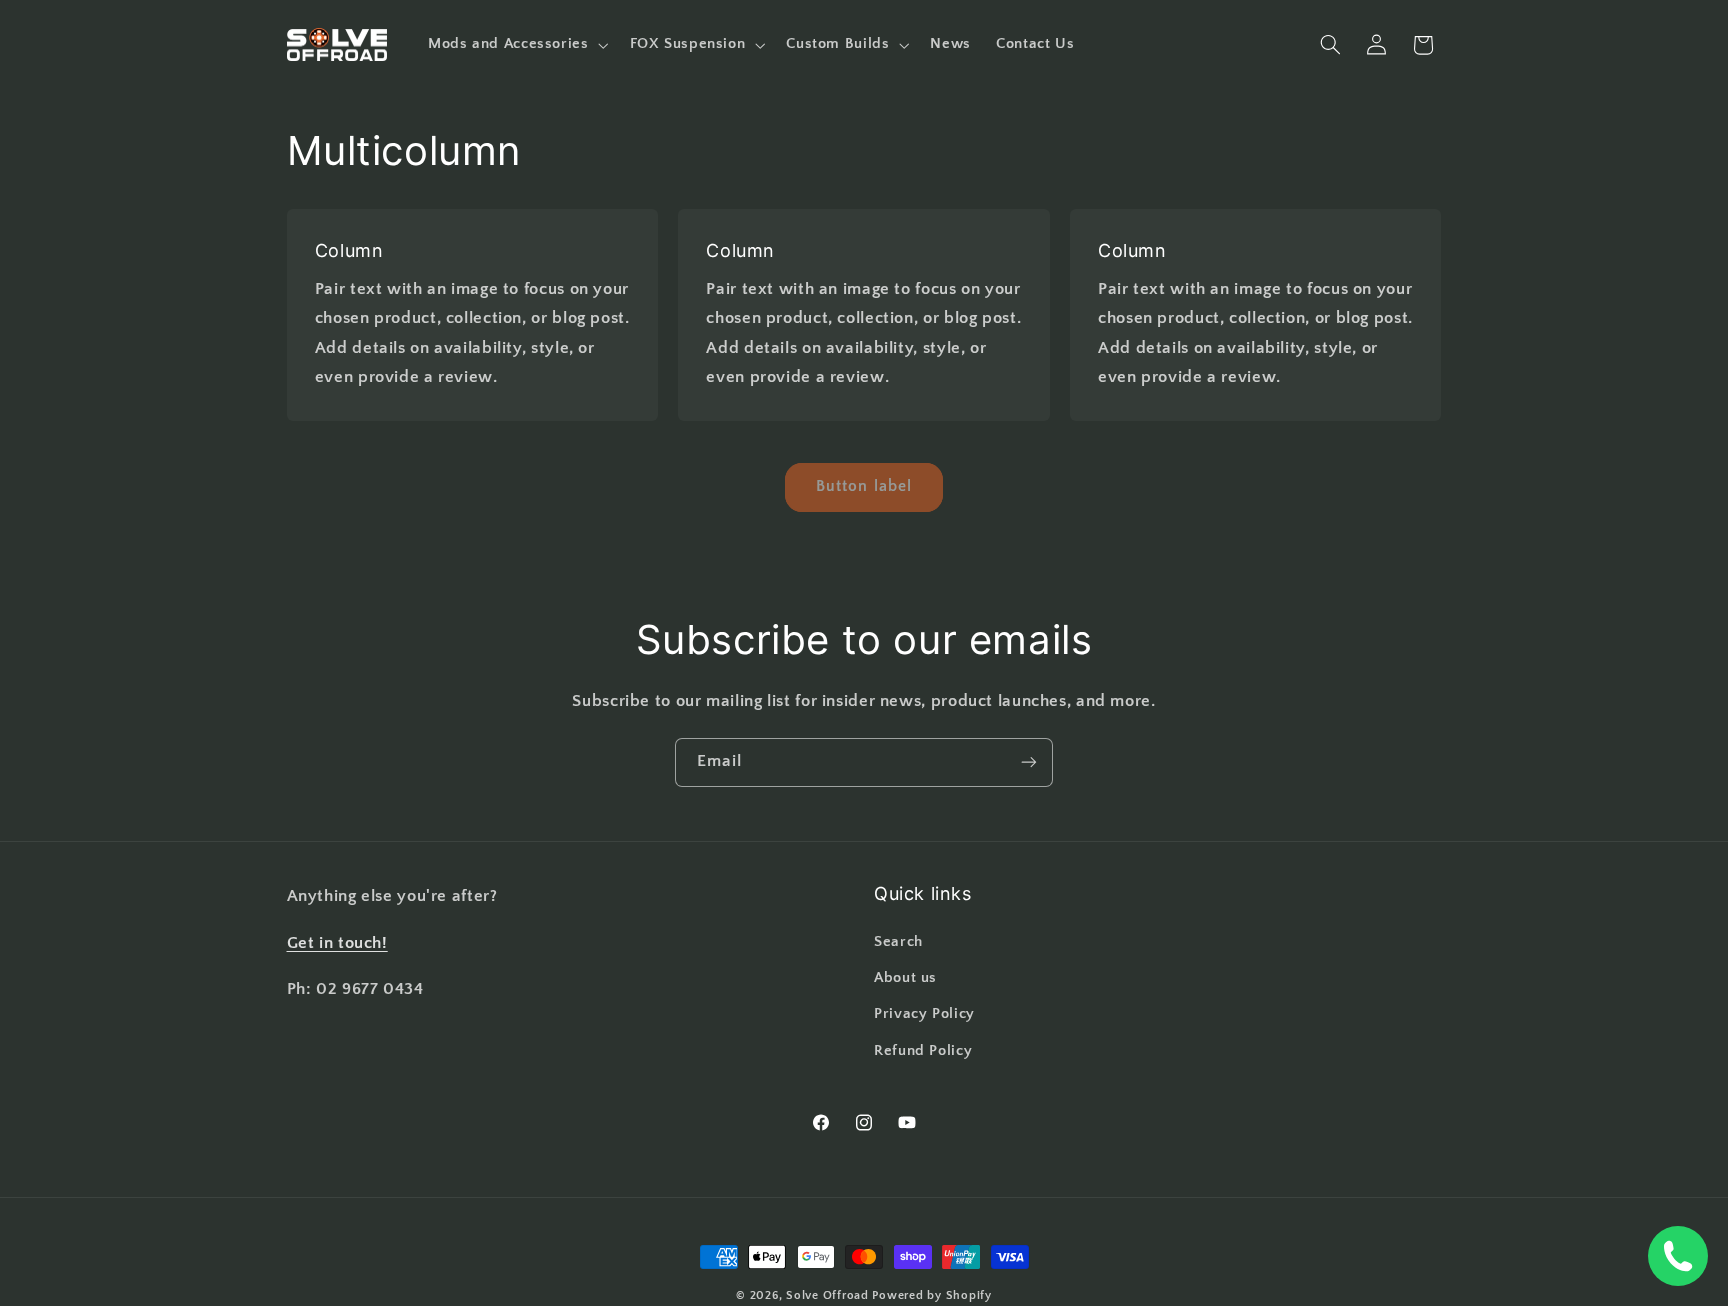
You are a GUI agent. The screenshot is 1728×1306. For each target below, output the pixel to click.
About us (905, 978)
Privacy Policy (924, 1014)
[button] (516, 45)
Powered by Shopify (931, 1295)
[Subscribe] (1029, 762)
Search (898, 942)
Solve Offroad (827, 1295)
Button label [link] (864, 486)
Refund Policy (923, 1051)
